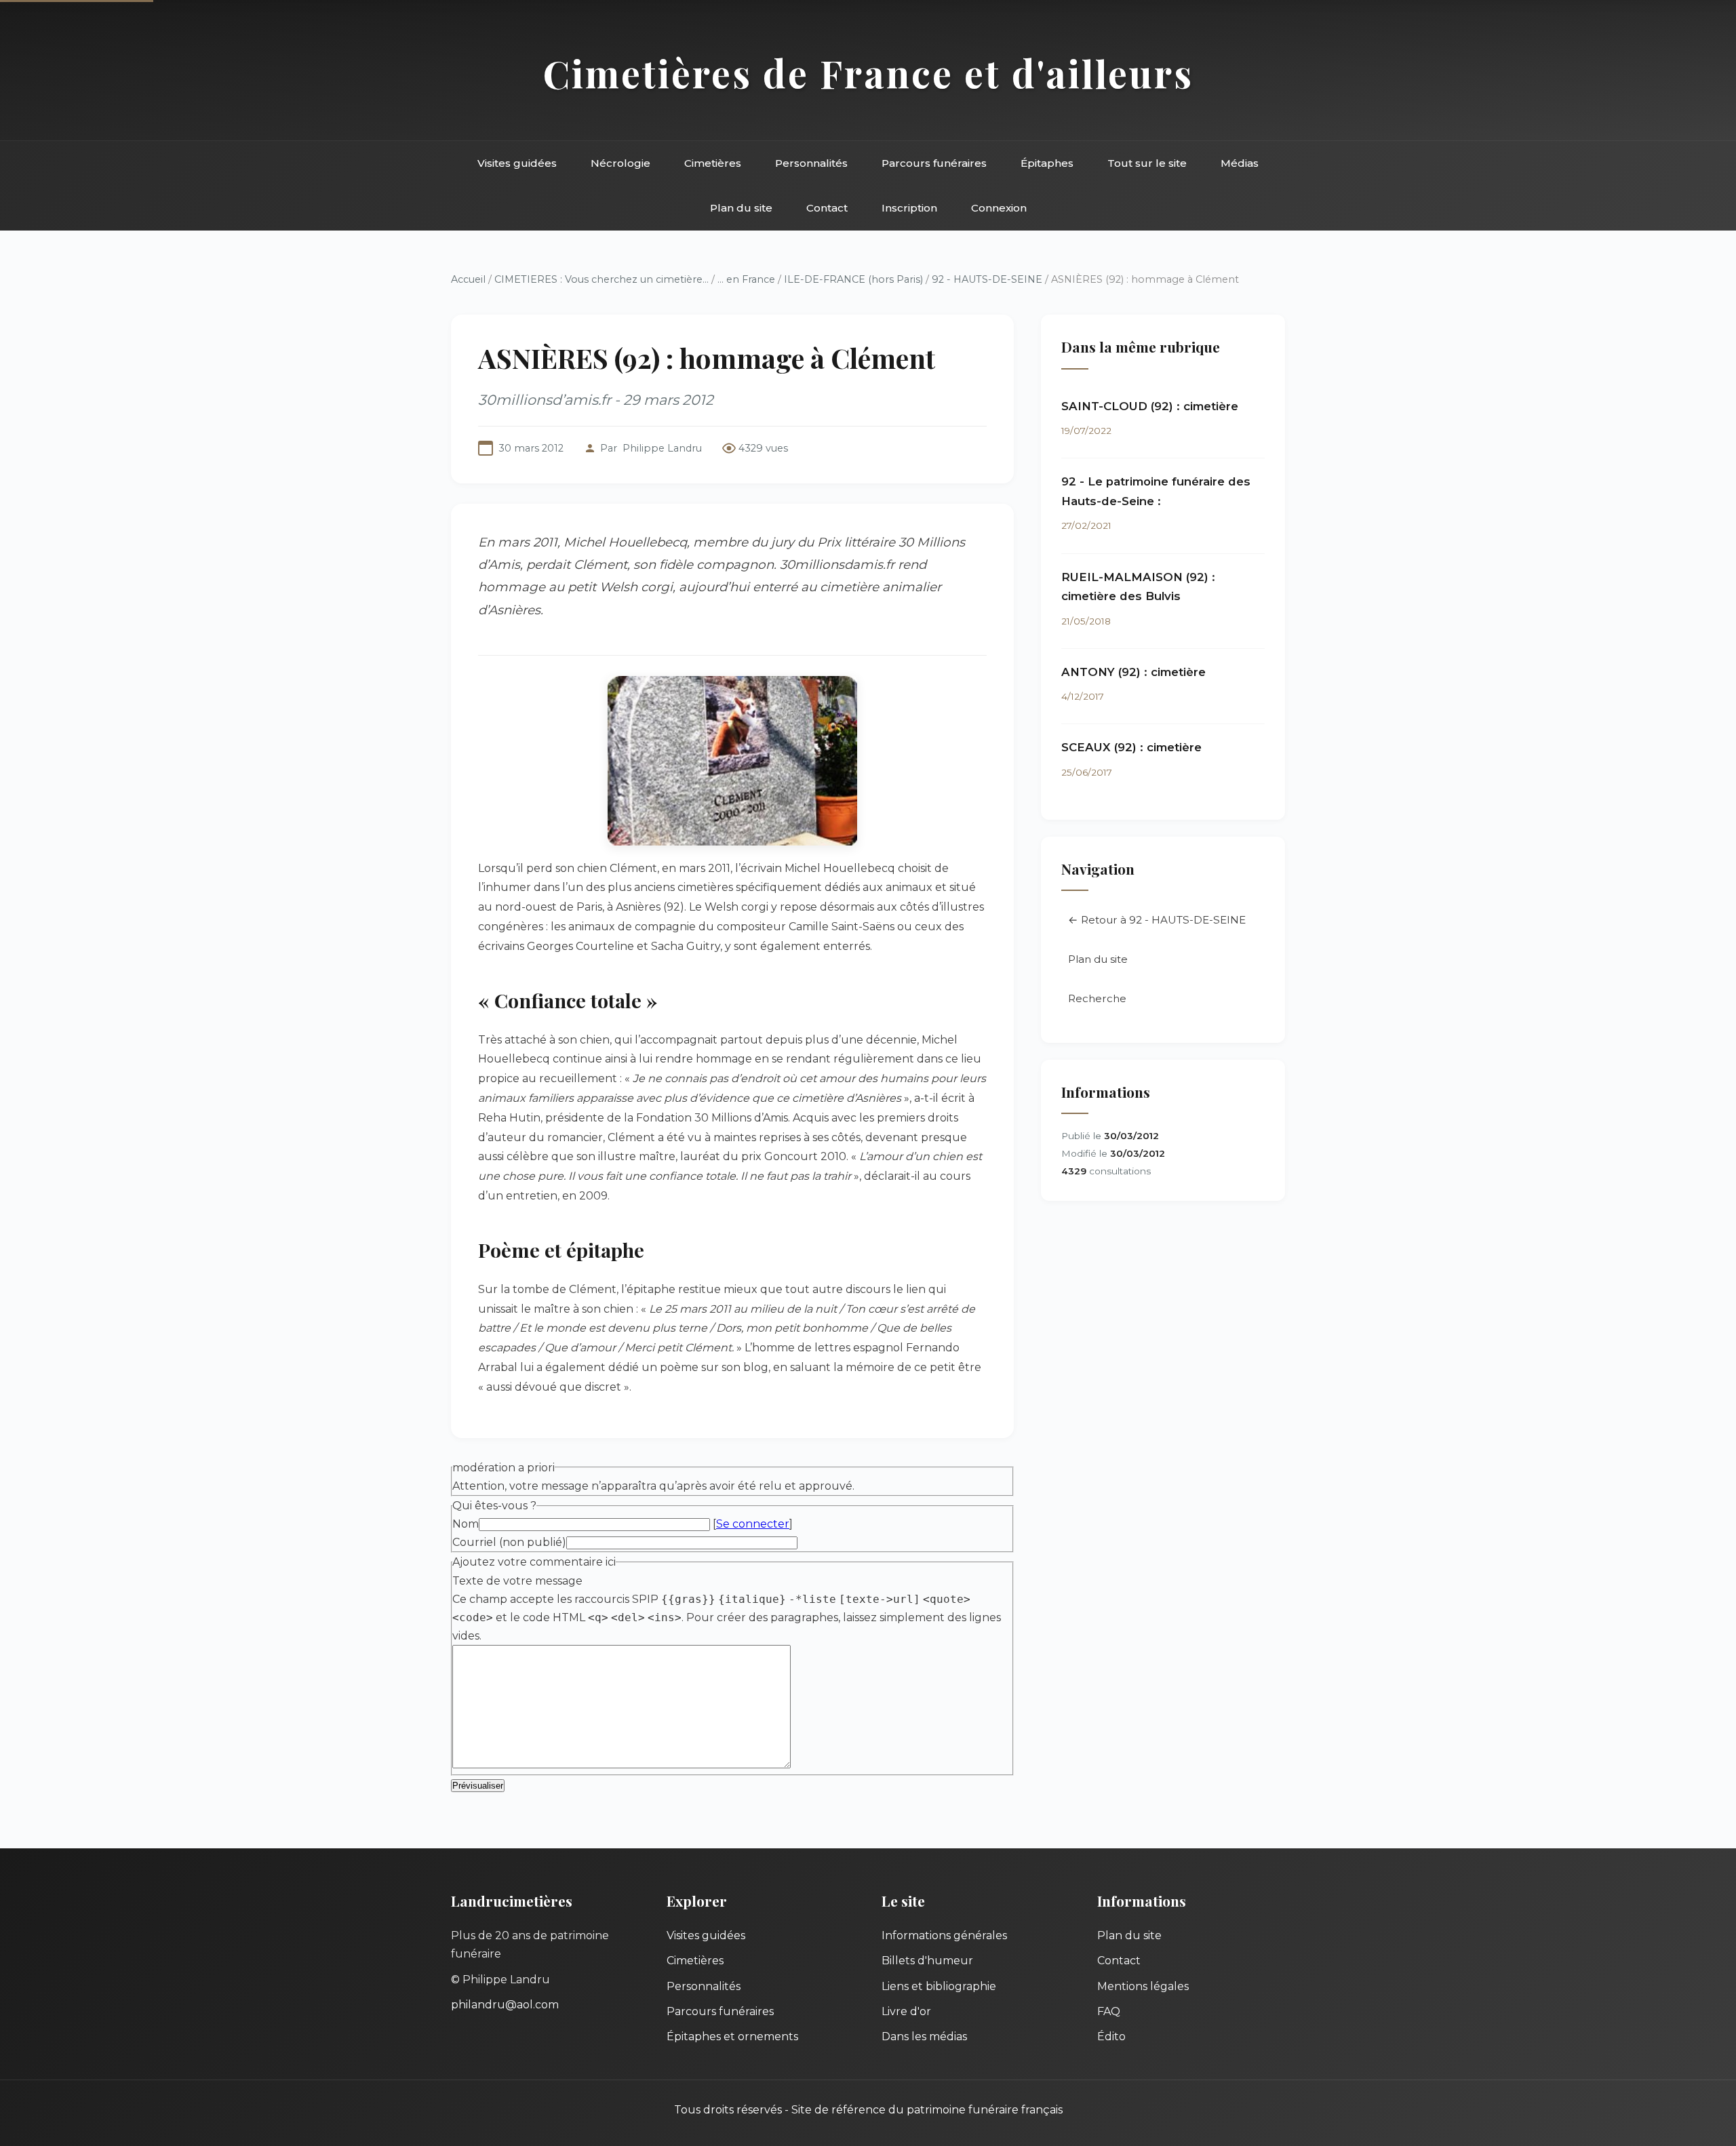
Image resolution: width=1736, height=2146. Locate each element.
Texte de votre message (517, 1581)
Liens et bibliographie (939, 1986)
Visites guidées (517, 163)
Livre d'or (906, 2011)
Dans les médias (924, 2036)
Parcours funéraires (934, 163)
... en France (746, 279)
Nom (466, 1524)
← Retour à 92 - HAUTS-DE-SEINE (1157, 920)
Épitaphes (1047, 163)
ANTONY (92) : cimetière (1133, 672)
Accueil (468, 279)
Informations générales (944, 1935)
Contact (827, 208)
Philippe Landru (662, 448)
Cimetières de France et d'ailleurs (868, 73)
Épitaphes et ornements (732, 2036)
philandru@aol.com (505, 2005)
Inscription (909, 208)
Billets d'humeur (927, 1961)
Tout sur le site (1147, 163)
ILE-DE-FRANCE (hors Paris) (853, 279)
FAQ (1109, 2011)
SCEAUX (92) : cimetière (1131, 747)
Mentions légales (1143, 1986)
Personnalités (811, 163)
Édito (1111, 2036)
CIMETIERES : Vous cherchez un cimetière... (601, 279)
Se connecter (753, 1524)
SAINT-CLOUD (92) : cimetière (1150, 406)
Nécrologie (620, 163)
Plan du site (741, 208)
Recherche (1097, 998)
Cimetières (713, 163)
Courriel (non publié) (509, 1542)
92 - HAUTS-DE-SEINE (988, 279)
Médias (1240, 163)
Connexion (999, 208)
